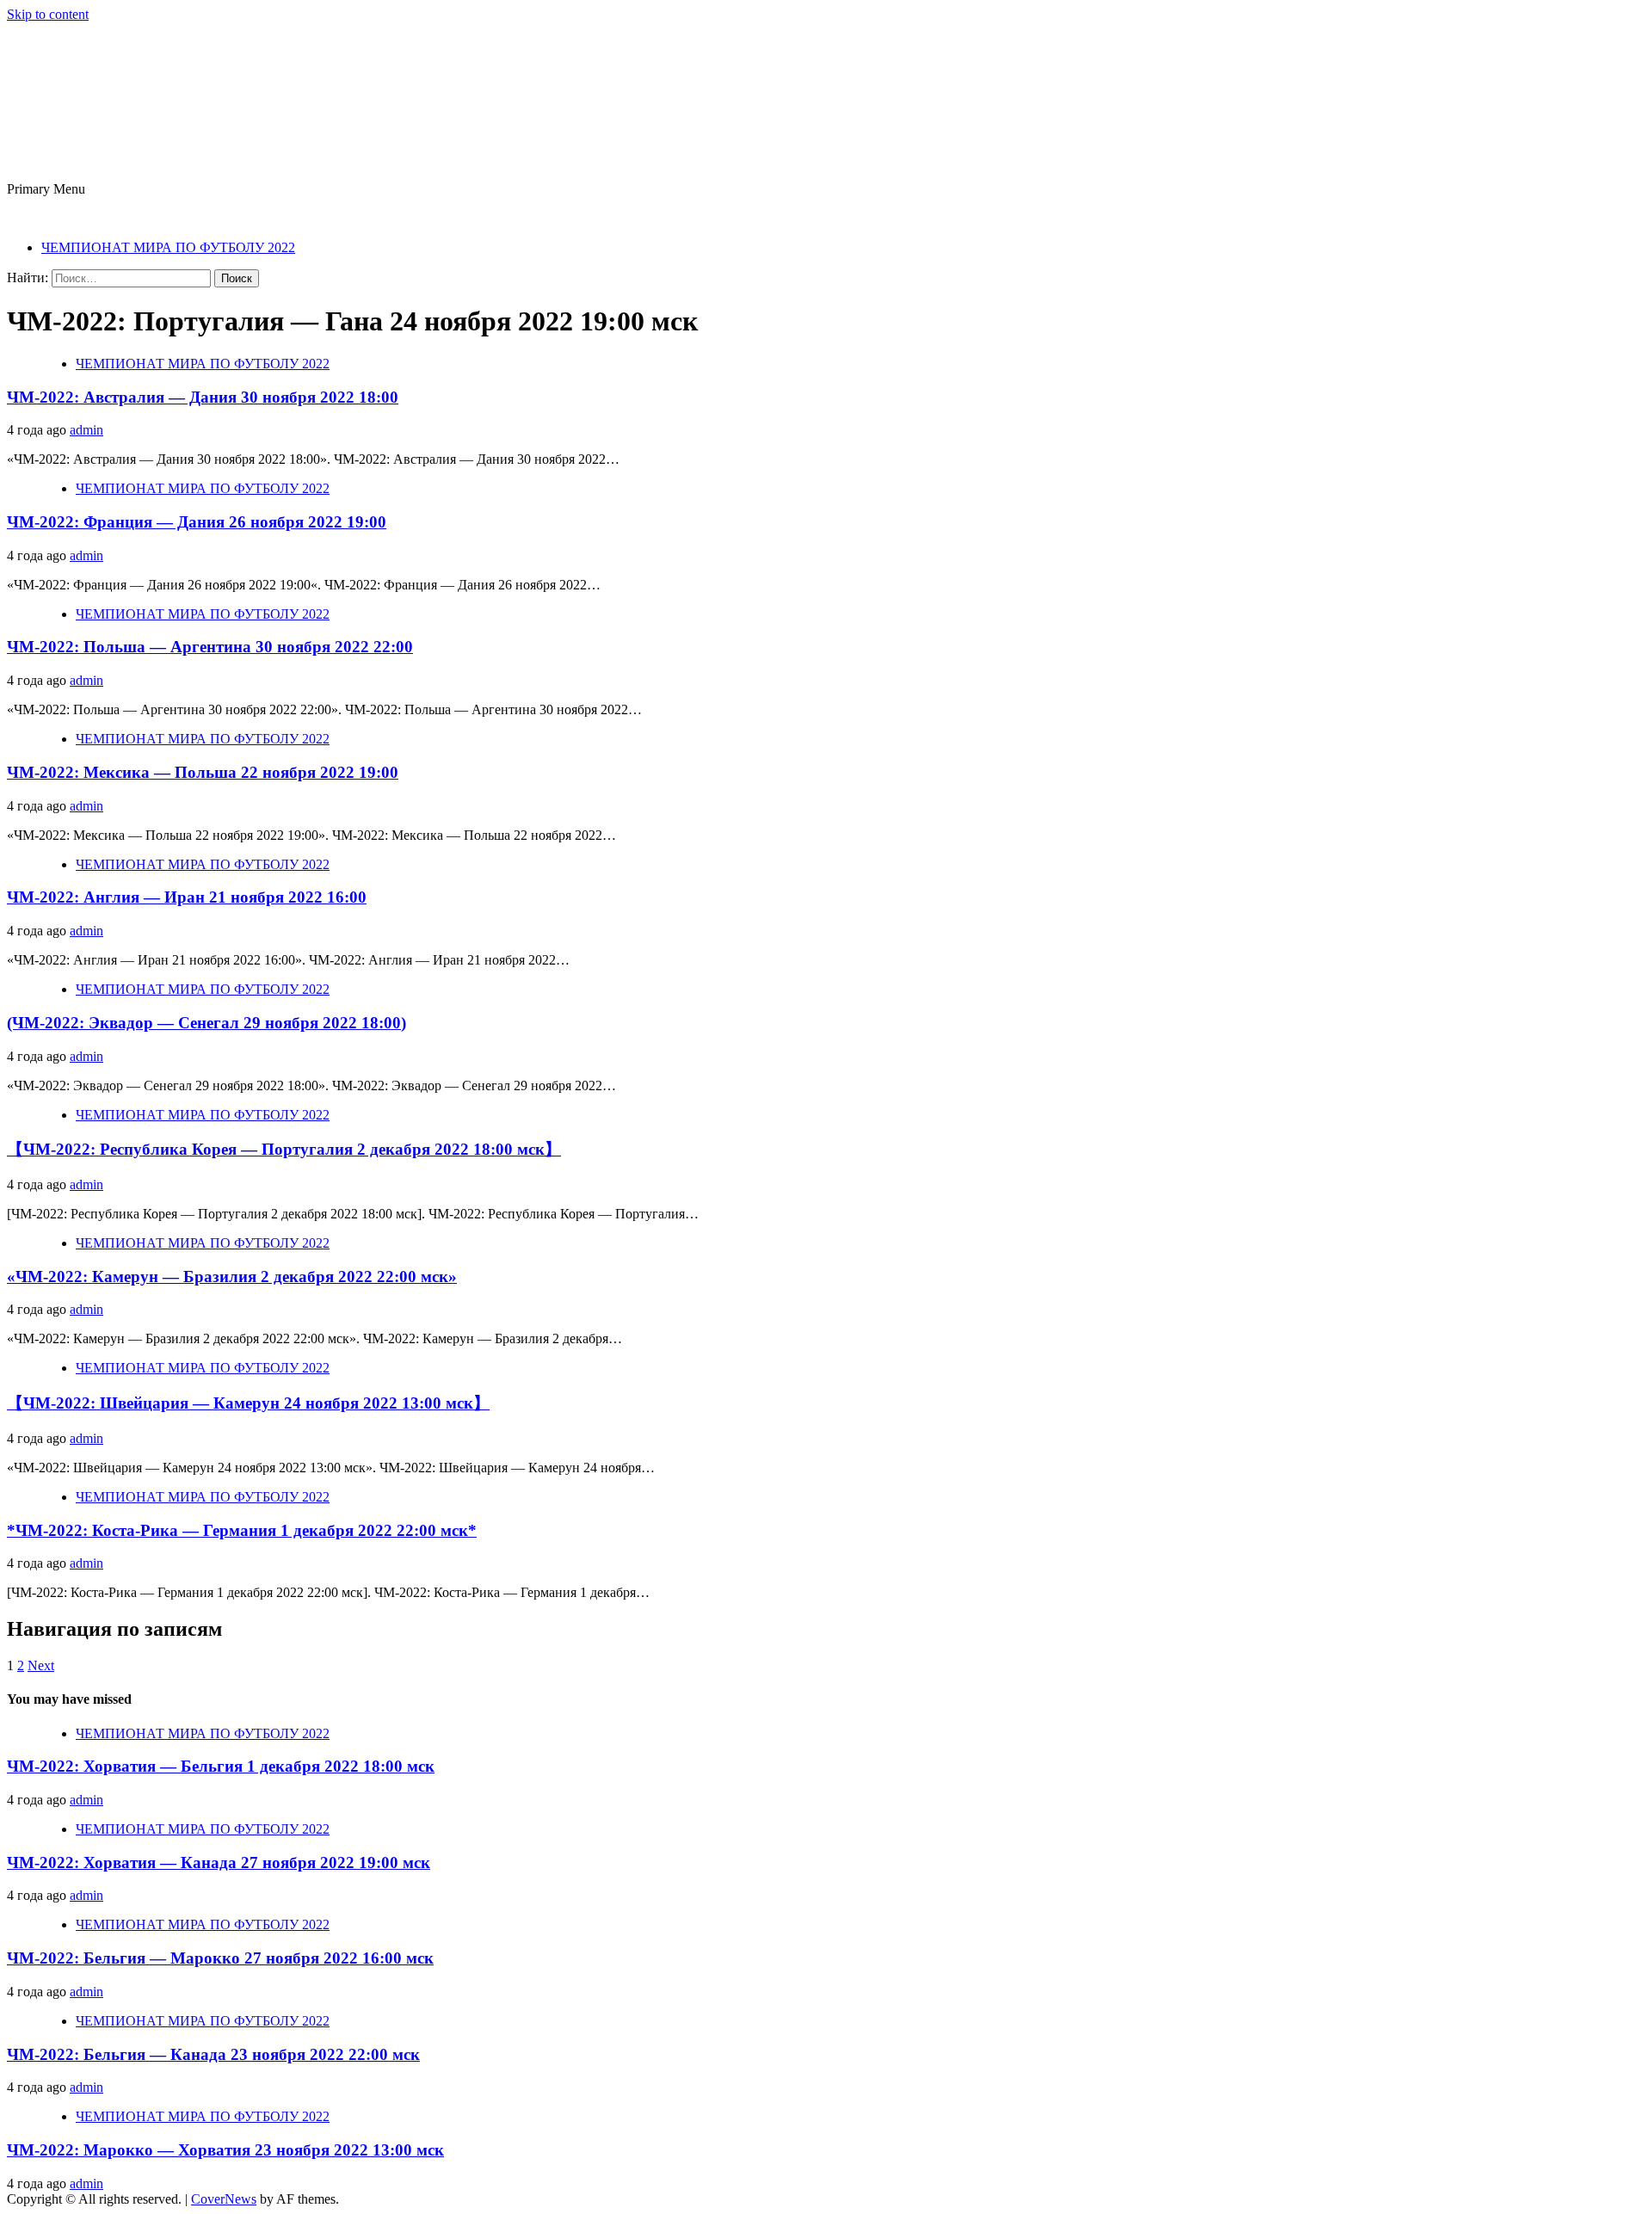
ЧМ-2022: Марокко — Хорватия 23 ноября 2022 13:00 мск (225, 2150)
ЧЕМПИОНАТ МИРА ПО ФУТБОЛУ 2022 (168, 247)
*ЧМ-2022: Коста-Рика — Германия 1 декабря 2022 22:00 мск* (242, 1530)
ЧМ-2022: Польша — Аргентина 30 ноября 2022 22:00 (210, 647)
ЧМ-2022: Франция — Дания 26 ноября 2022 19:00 (197, 522)
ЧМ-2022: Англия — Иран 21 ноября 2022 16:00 (187, 897)
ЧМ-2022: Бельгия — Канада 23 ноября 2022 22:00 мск (213, 2054)
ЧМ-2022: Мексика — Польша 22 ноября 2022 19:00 (203, 772)
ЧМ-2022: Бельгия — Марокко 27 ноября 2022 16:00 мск (220, 1958)
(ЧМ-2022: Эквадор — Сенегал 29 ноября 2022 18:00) (206, 1023)
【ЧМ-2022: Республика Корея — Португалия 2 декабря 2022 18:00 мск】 (284, 1149)
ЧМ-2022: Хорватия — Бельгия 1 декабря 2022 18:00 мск (221, 1766)
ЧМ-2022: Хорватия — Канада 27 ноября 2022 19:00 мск (219, 1862)
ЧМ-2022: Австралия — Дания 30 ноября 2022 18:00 (203, 397)
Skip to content (48, 14)
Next (41, 1665)
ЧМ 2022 (85, 87)
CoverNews (224, 2199)
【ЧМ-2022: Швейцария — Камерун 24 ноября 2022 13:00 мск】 (248, 1403)
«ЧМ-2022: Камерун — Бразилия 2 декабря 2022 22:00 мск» (232, 1277)
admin (86, 430)
